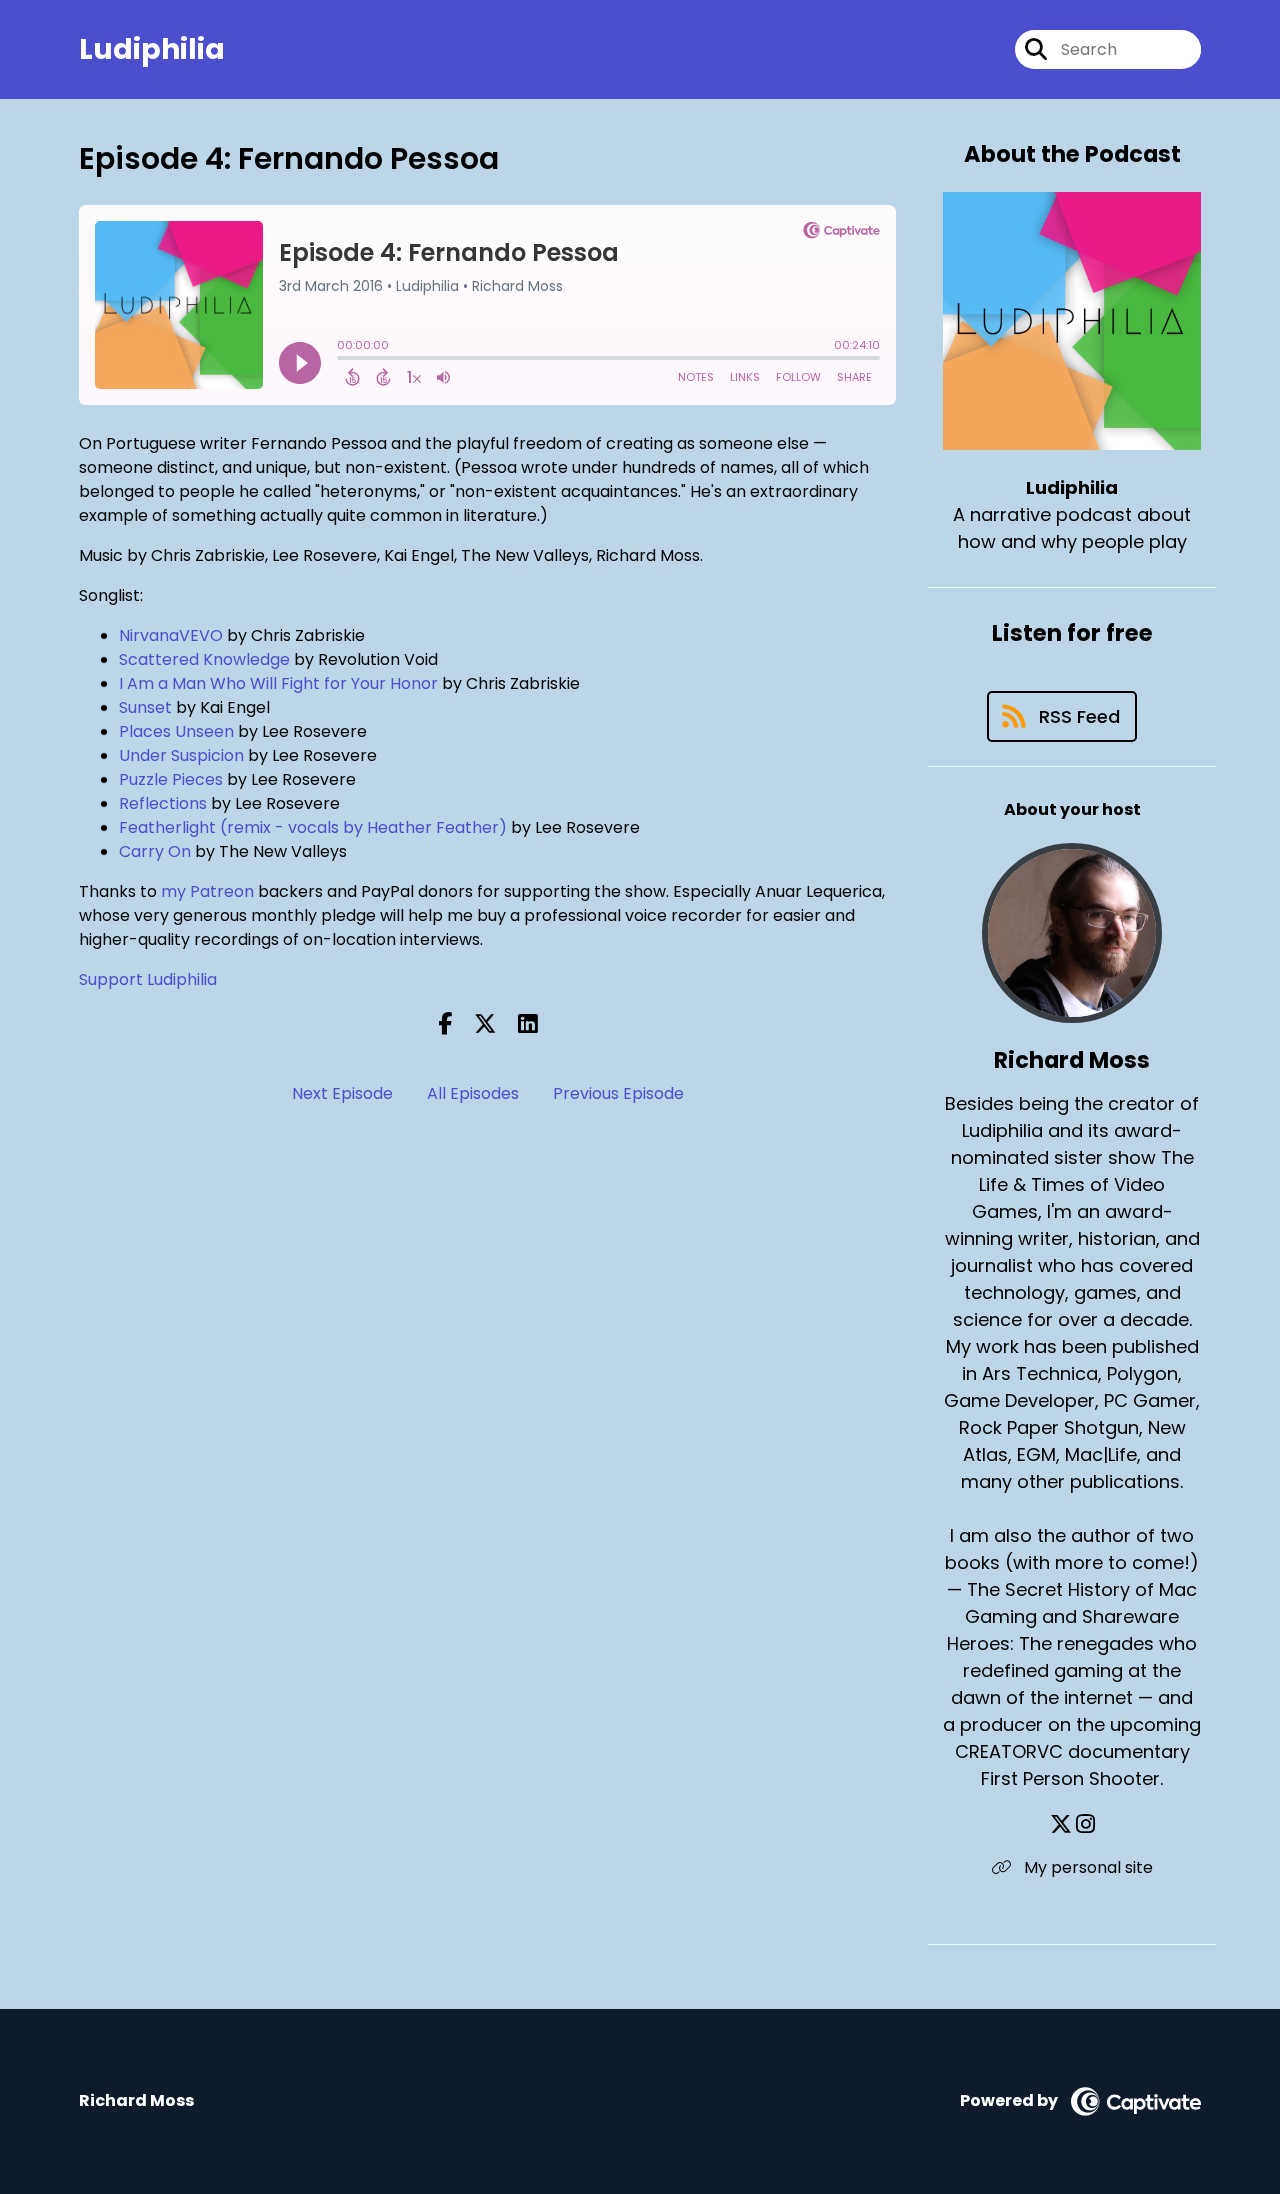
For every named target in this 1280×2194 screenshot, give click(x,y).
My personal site (1086, 1867)
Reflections (163, 803)
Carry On (155, 851)
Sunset (145, 707)
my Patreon (207, 891)
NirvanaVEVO (171, 635)
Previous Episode (618, 1093)
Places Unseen (176, 731)
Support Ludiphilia (148, 979)
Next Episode (342, 1093)
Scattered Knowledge (204, 659)
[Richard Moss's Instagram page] (1085, 1824)
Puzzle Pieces (171, 779)
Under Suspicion (181, 755)
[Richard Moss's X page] (1061, 1824)
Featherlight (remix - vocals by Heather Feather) (313, 827)
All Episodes (473, 1093)
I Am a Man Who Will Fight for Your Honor (278, 683)
